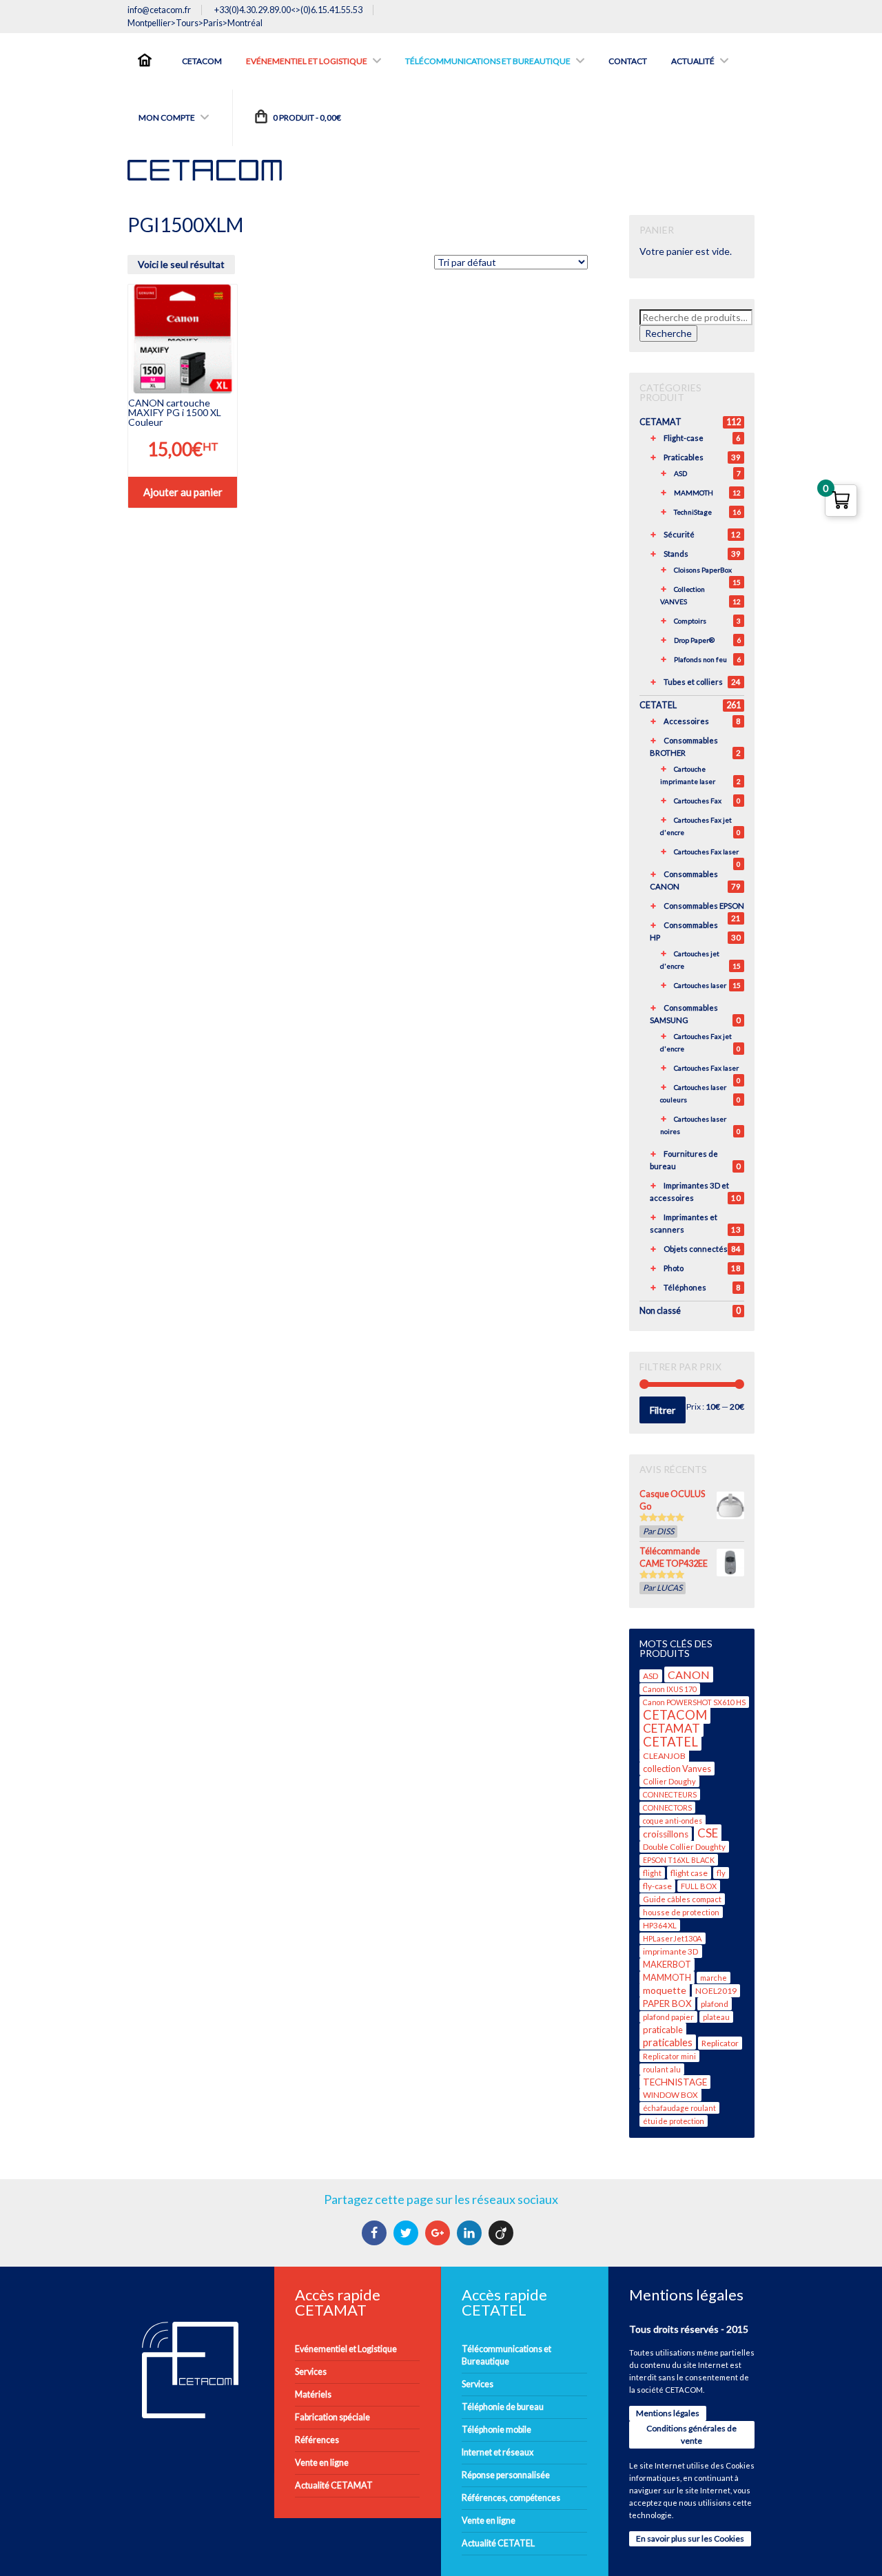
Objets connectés (696, 1249)
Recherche (668, 333)
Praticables (684, 457)
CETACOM (675, 1715)
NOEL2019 (716, 1991)
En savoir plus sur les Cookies (690, 2538)
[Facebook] (376, 2233)
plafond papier (668, 2017)
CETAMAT (660, 422)
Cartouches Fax (698, 801)
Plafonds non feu (700, 659)
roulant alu (662, 2069)
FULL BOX (699, 1886)
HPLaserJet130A (673, 1938)
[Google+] (439, 2233)
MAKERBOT (667, 1965)
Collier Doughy (669, 1781)
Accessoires (686, 721)
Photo (674, 1268)
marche (714, 1978)
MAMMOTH (694, 493)
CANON (689, 1675)
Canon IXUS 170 (670, 1689)
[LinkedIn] (471, 2233)
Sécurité (679, 534)
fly (721, 1873)
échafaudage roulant (679, 2108)
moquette (665, 1990)
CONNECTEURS (670, 1794)
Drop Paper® (694, 640)
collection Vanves (677, 1769)
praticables (668, 2042)
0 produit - (306, 117)
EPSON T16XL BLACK (679, 1860)
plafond (715, 2004)
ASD (680, 473)
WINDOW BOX (670, 2095)
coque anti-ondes (673, 1821)
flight (652, 1873)
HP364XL (660, 1925)
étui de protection (674, 2121)
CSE (708, 1833)
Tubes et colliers (693, 682)
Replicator (720, 2043)
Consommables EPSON (704, 906)
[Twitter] (408, 2233)
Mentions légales (668, 2413)
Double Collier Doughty (684, 1847)
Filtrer (663, 1410)
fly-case (657, 1886)
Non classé (660, 1311)
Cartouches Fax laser (706, 852)
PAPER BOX (667, 2003)
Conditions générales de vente (691, 2434)
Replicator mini (669, 2056)
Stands (676, 554)
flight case (689, 1873)
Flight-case (684, 438)
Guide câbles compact (682, 1899)
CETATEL (658, 705)
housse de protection (681, 1912)
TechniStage (693, 512)
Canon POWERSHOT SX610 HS (694, 1702)
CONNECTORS (667, 1807)
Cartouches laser (700, 985)
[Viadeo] (503, 2233)
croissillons (666, 1834)
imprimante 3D (671, 1951)
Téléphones (685, 1287)
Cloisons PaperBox (703, 570)
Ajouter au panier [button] (183, 492)
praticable (663, 2030)
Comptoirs (690, 621)
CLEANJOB (664, 1756)
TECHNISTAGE (675, 2082)
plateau (716, 2017)
